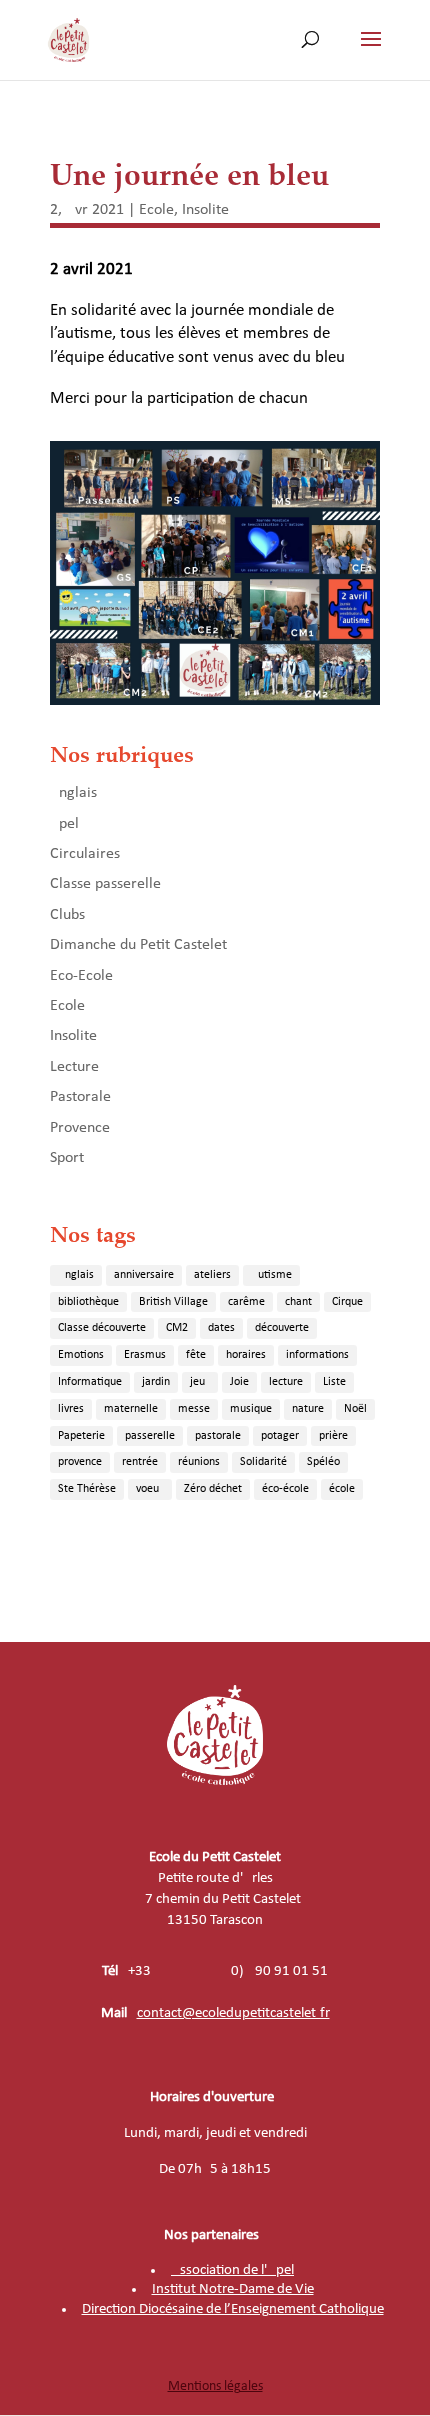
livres (71, 1409)
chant (298, 1302)
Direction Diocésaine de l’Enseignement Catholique (233, 2309)
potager (280, 1436)
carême (246, 1302)
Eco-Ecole (81, 976)
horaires (246, 1355)
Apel (64, 824)
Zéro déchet (213, 1489)
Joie (239, 1382)
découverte (282, 1328)
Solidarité (263, 1462)
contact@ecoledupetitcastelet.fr (233, 2013)
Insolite (205, 210)
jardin (156, 1382)
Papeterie (81, 1436)
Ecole (156, 210)
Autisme (271, 1275)
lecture (286, 1382)
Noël (355, 1409)
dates (221, 1328)
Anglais (73, 793)
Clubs (67, 915)
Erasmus (145, 1355)
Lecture (74, 1067)
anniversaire (144, 1275)
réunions (199, 1462)
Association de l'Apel (232, 2270)
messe (194, 1409)
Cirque (347, 1302)
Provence (80, 1128)
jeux (200, 1382)
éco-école (285, 1489)
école (342, 1489)
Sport (67, 1158)
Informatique (90, 1382)
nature (308, 1409)
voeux (150, 1489)
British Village (173, 1302)
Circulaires (85, 854)
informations (317, 1355)
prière (333, 1436)
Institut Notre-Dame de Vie (233, 2289)
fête (196, 1355)
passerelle (150, 1436)
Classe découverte (102, 1328)
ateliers (212, 1275)
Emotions (81, 1355)
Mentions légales (215, 2386)
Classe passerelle (105, 884)
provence (80, 1462)
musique (251, 1409)
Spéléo (323, 1462)
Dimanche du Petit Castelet (138, 945)
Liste (334, 1382)
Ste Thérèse (87, 1489)
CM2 (177, 1328)
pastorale (218, 1436)
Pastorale (80, 1097)
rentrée (140, 1462)
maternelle (131, 1409)
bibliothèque (88, 1302)
